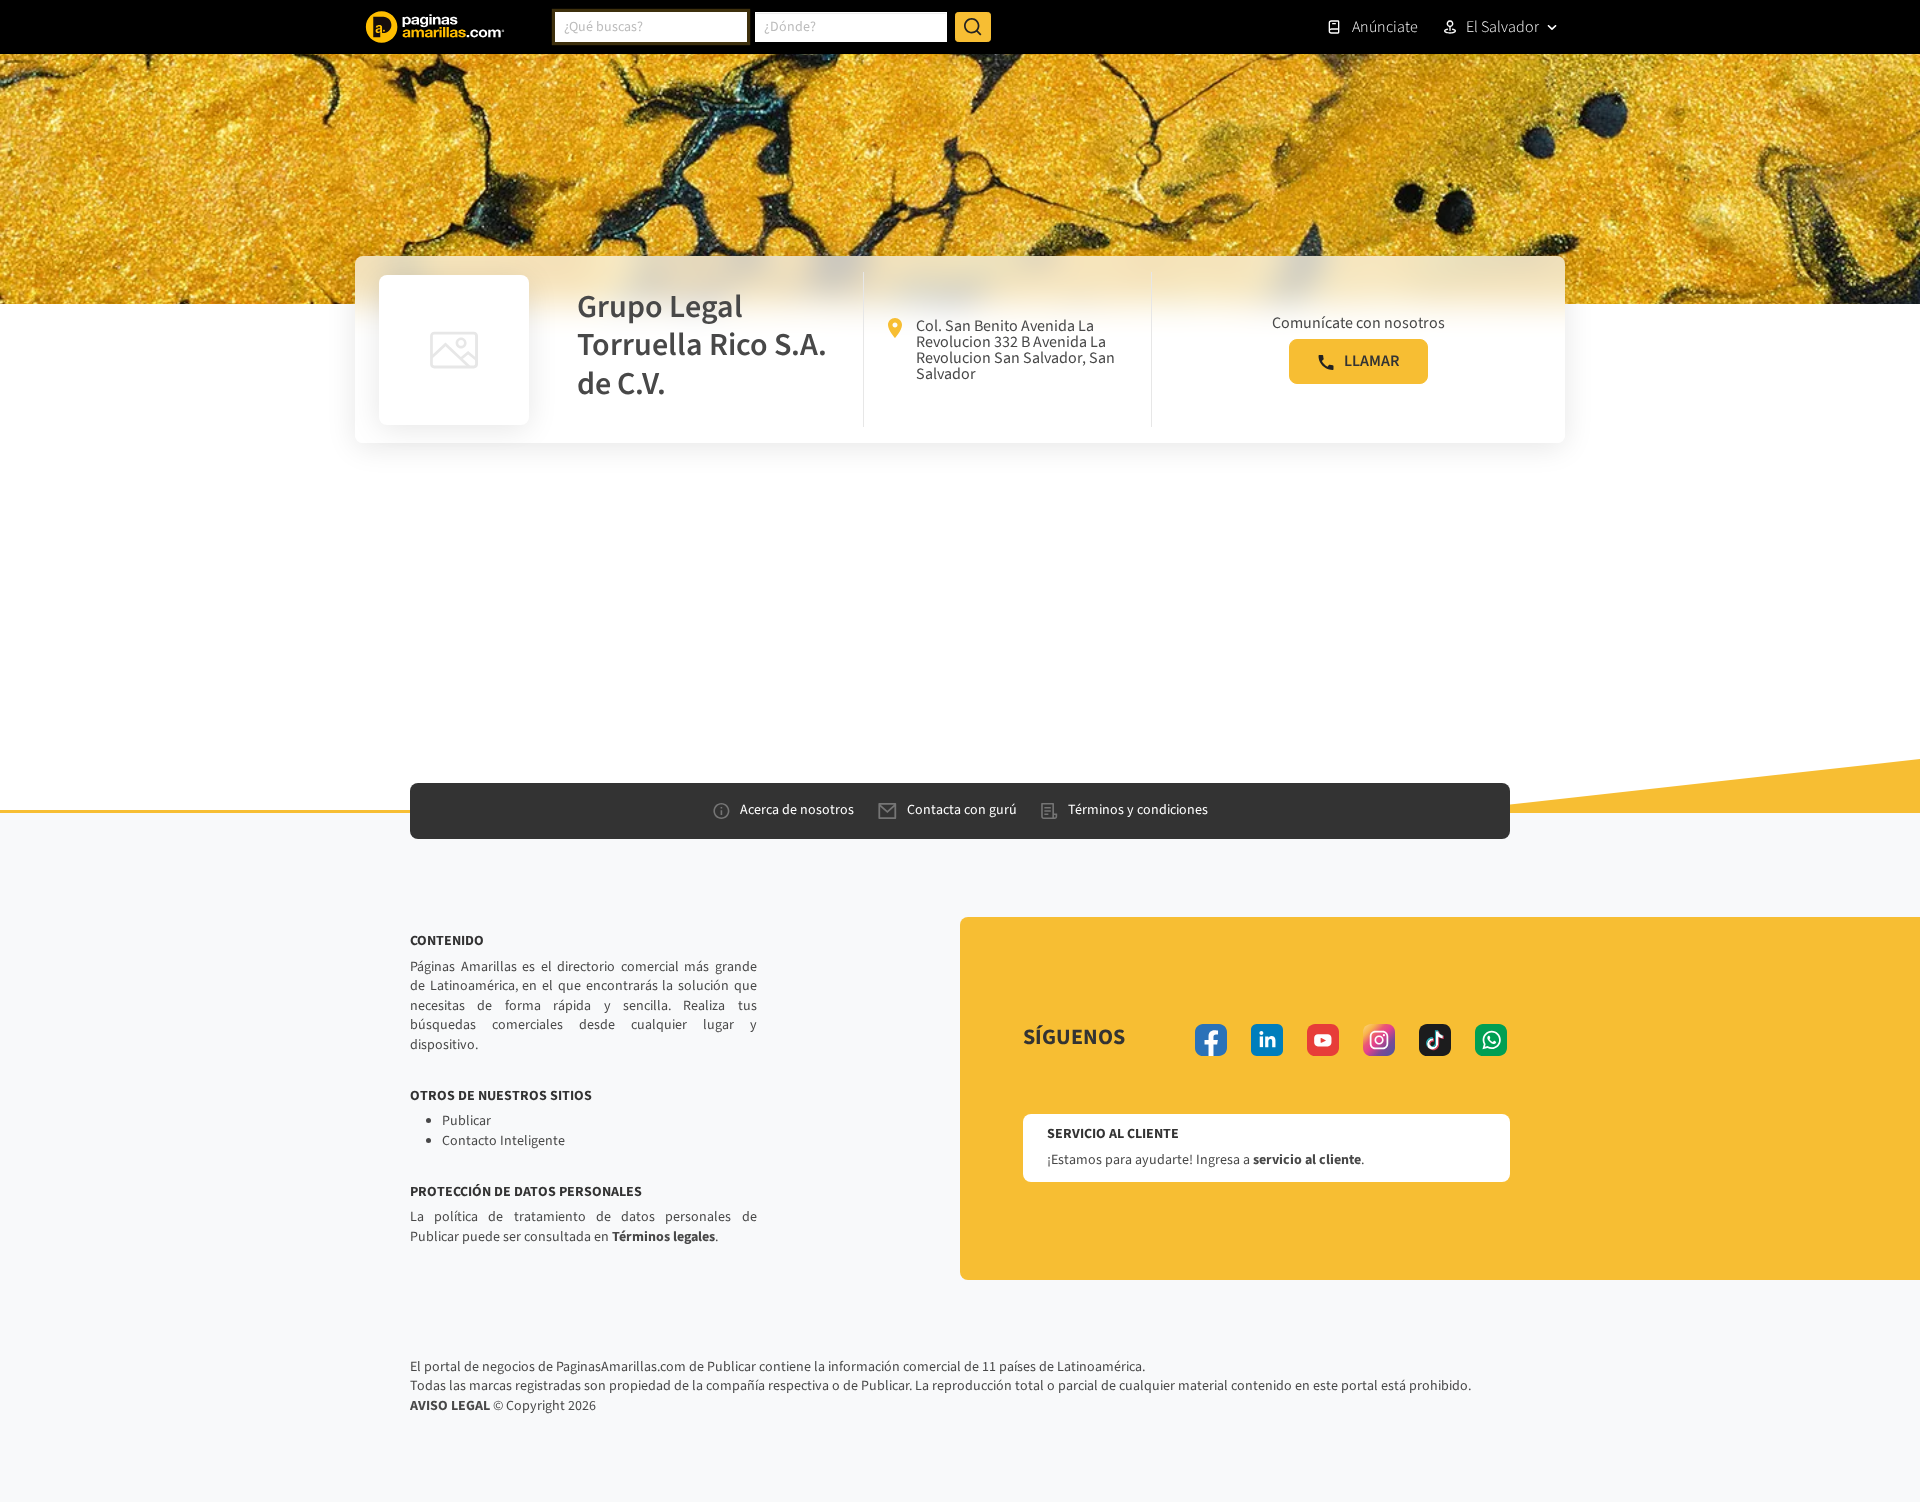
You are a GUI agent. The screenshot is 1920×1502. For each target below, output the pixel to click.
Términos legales (663, 1237)
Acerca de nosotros (797, 810)
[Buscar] (973, 27)
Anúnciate (1385, 27)
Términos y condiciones (1138, 810)
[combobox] (651, 27)
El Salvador (1502, 27)
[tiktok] (1435, 1040)
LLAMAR (1371, 361)
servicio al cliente (1307, 1160)
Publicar (466, 1121)
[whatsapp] (1491, 1040)
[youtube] (1323, 1040)
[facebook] (1211, 1040)
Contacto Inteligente (503, 1141)
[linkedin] (1267, 1040)
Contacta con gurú (962, 810)
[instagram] (1379, 1040)
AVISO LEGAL (450, 1406)
